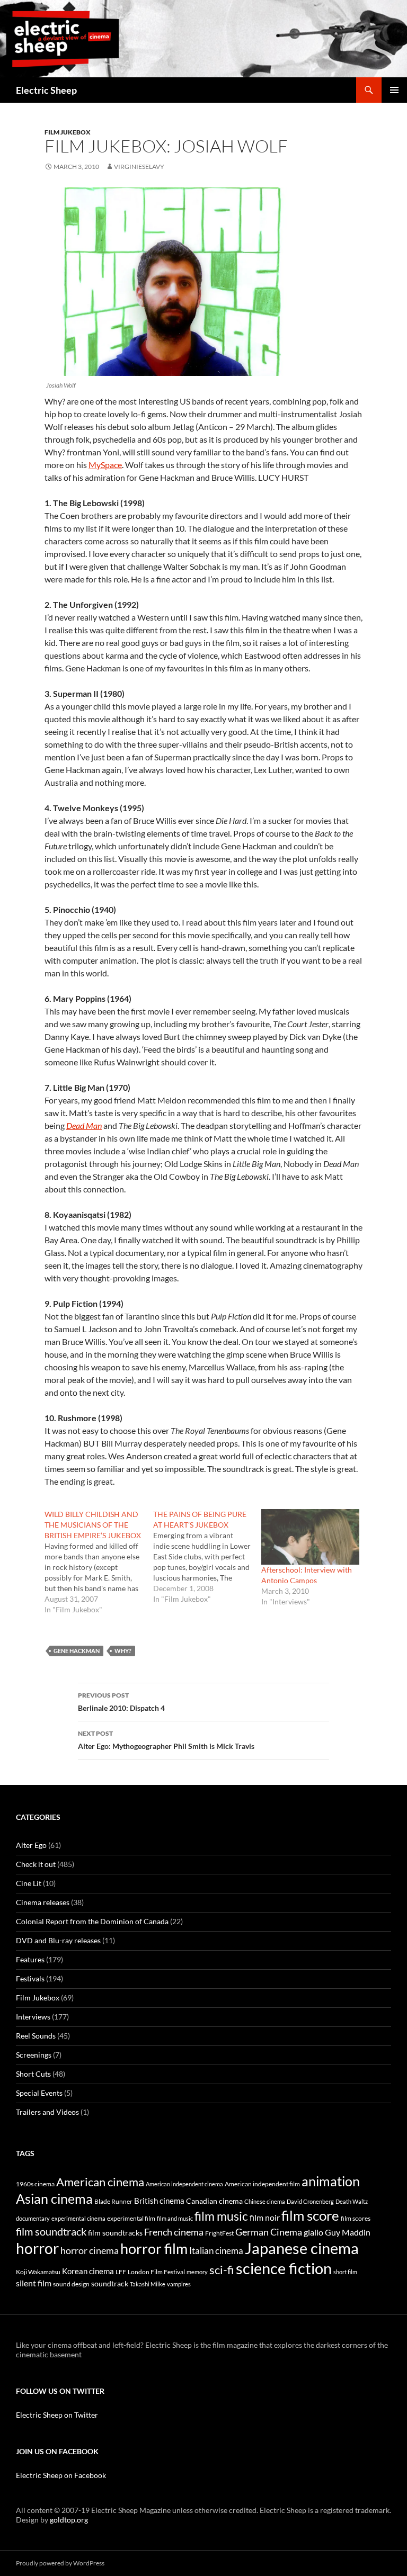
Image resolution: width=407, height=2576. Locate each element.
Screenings (34, 2055)
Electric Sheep (46, 90)
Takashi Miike (148, 2284)
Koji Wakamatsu (38, 2272)
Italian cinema (216, 2251)
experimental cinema (78, 2218)
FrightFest (219, 2233)
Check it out (36, 1864)
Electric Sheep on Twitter (57, 2415)
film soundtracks (115, 2233)
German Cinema (269, 2232)
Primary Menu (394, 90)
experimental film (131, 2218)
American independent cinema (184, 2184)
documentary (33, 2218)
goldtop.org (69, 2520)
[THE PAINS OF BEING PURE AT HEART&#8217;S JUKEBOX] (207, 1557)
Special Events (39, 2093)
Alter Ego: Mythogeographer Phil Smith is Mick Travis (166, 1740)
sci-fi (222, 2270)
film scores (356, 2218)
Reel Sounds (36, 2036)
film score (310, 2215)
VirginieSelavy (139, 167)
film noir (265, 2217)
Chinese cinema (265, 2201)
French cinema (174, 2232)
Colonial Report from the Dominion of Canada (92, 1921)
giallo (313, 2232)
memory (197, 2272)
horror (37, 2248)
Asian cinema (54, 2198)
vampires (179, 2284)
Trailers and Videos (47, 2112)
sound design (71, 2284)
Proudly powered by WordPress (60, 2563)
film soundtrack (51, 2232)
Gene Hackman (77, 1651)
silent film (34, 2283)
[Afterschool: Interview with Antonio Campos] (310, 1537)
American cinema (100, 2182)
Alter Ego (31, 1845)
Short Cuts (33, 2074)
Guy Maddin (348, 2232)
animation (331, 2181)
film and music (175, 2218)
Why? (123, 1651)
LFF (121, 2272)
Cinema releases (43, 1902)
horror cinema (90, 2250)
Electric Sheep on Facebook (61, 2475)
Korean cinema (88, 2271)
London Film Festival (156, 2272)
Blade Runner (113, 2201)
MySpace (105, 465)
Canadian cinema (214, 2201)
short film (345, 2272)
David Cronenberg (310, 2201)
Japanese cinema (302, 2248)
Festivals (30, 1978)
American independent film (262, 2184)
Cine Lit (29, 1883)
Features (30, 1959)
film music (221, 2216)
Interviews (33, 2017)
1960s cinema (35, 2184)
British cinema (159, 2201)
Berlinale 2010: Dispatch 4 (121, 1702)
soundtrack (110, 2284)
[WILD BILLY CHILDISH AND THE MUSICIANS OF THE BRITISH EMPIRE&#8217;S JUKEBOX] (99, 1562)
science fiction (284, 2268)
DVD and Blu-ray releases (58, 1940)
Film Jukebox (68, 132)
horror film (154, 2249)
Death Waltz (352, 2201)
